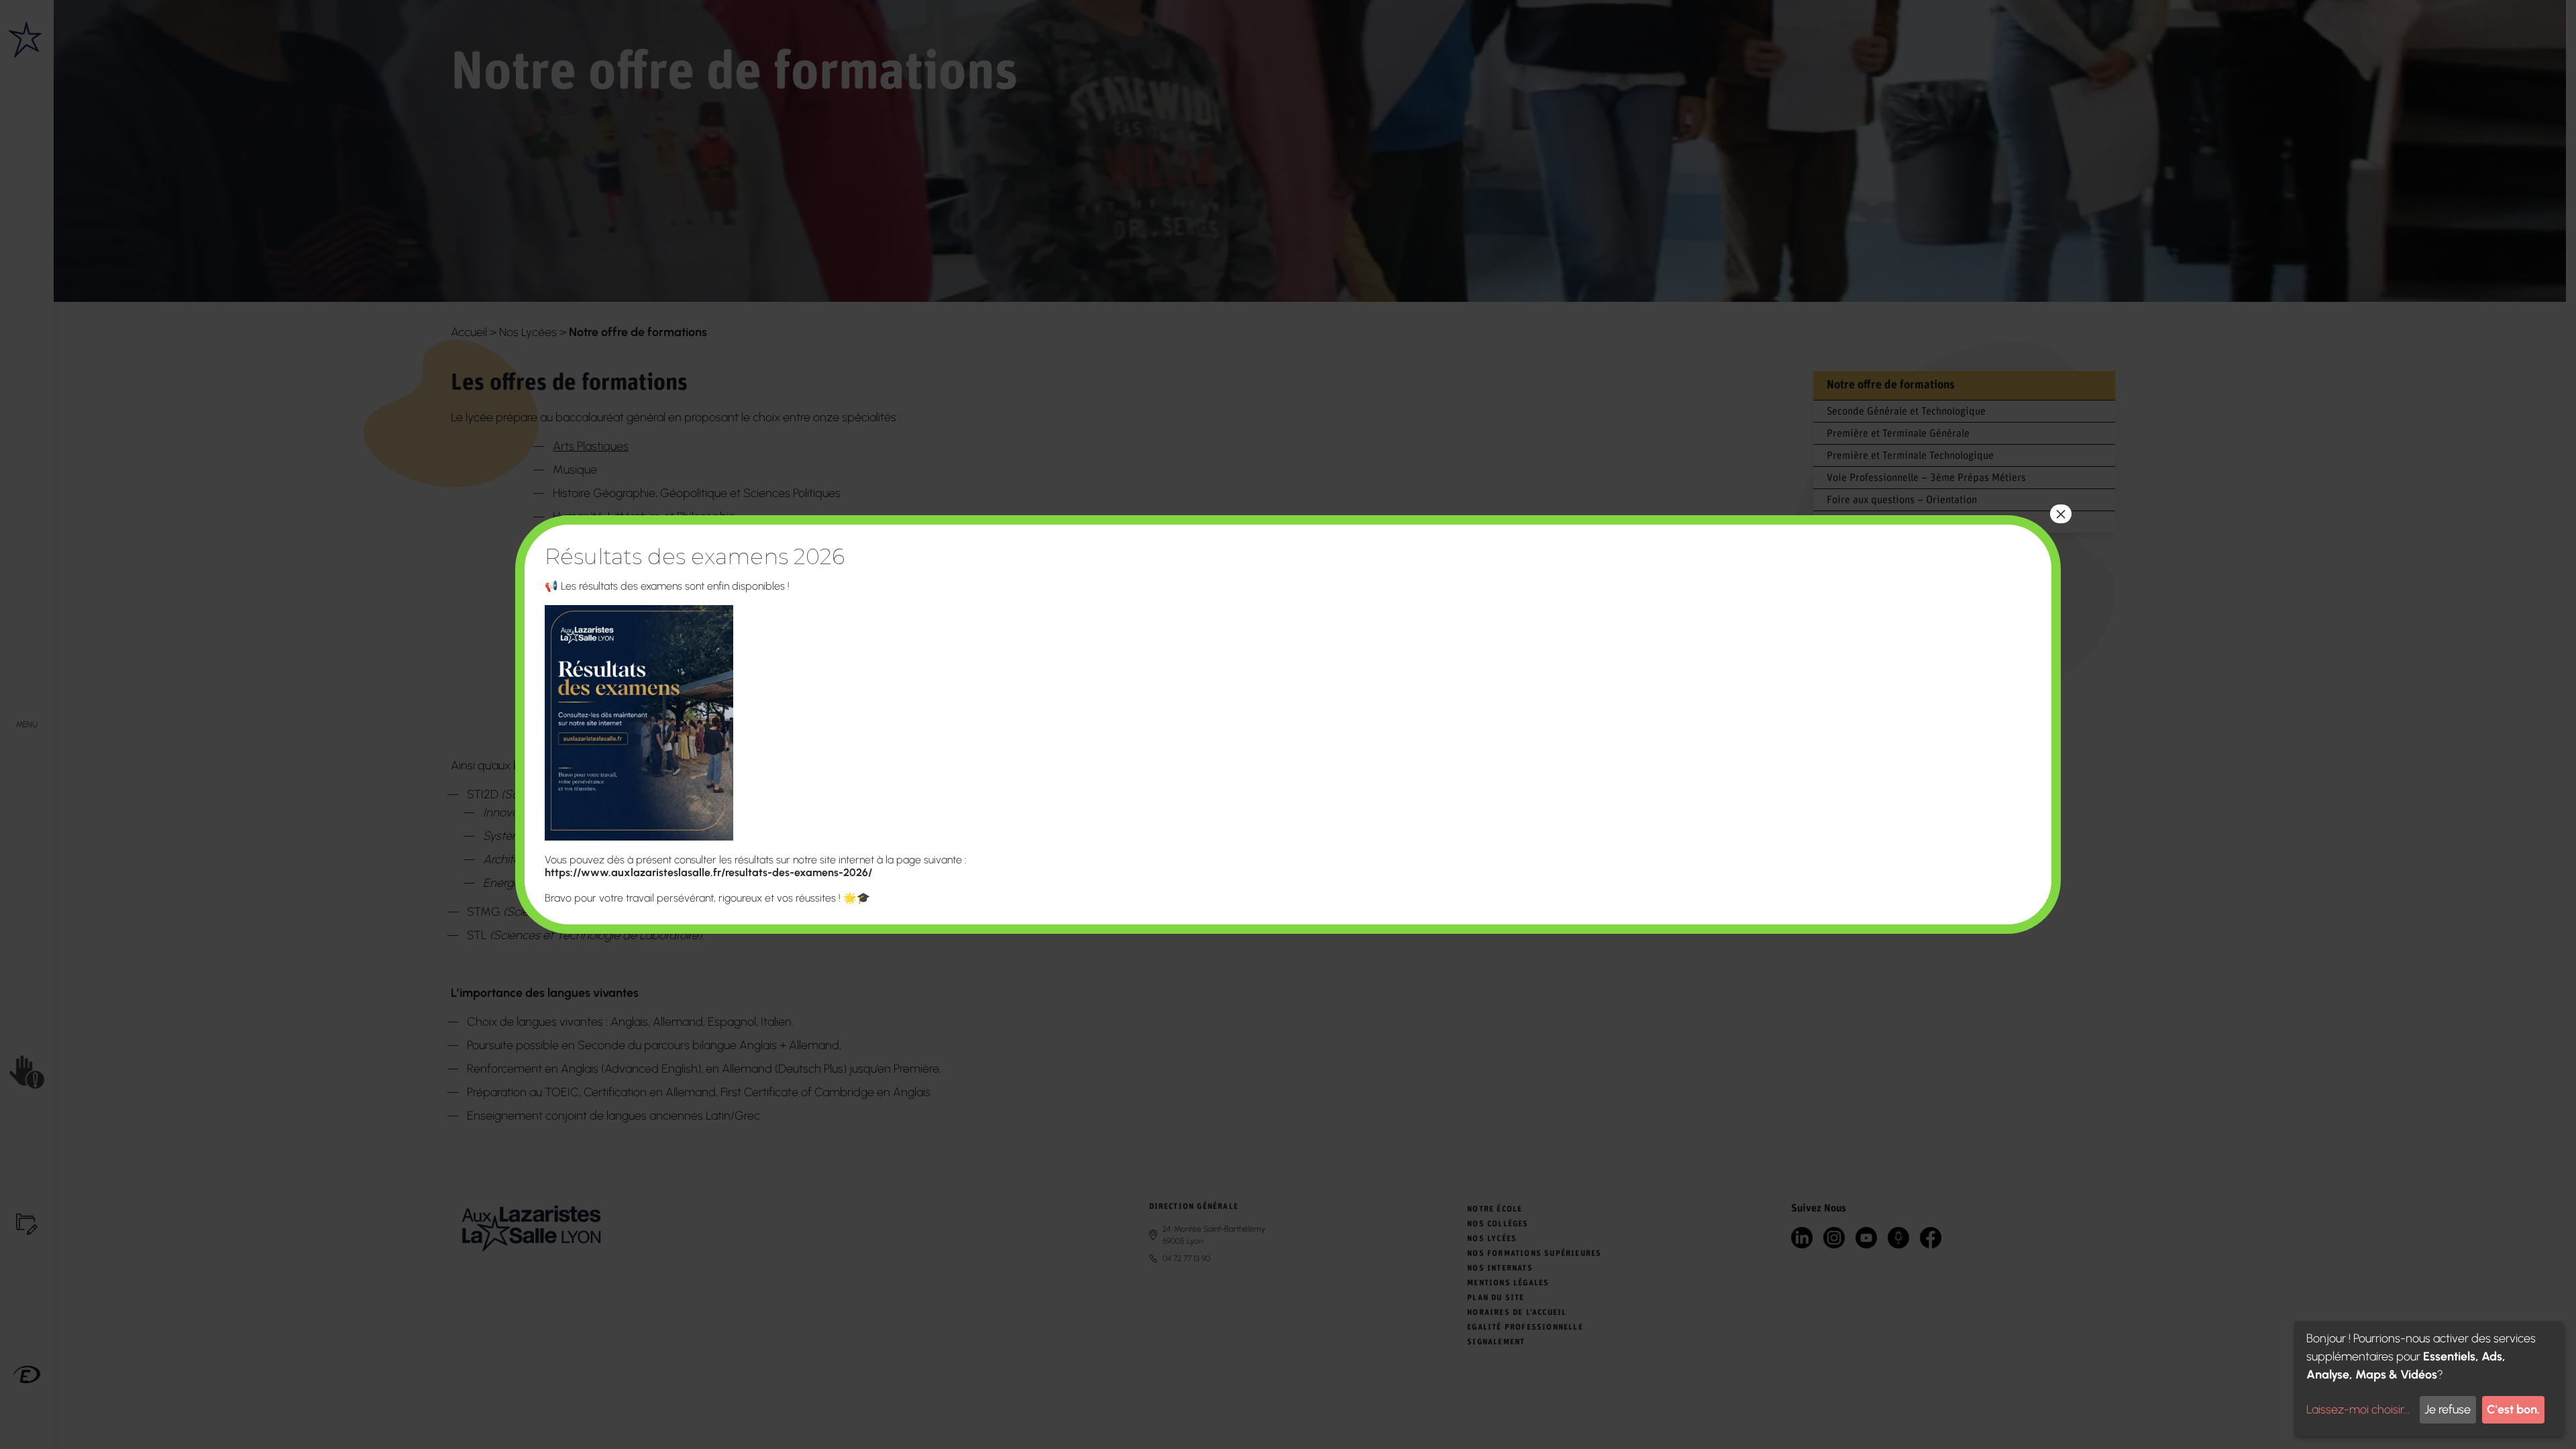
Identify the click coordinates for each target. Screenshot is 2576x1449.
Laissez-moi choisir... (2358, 1409)
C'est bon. (2513, 1409)
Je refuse (2448, 1409)
